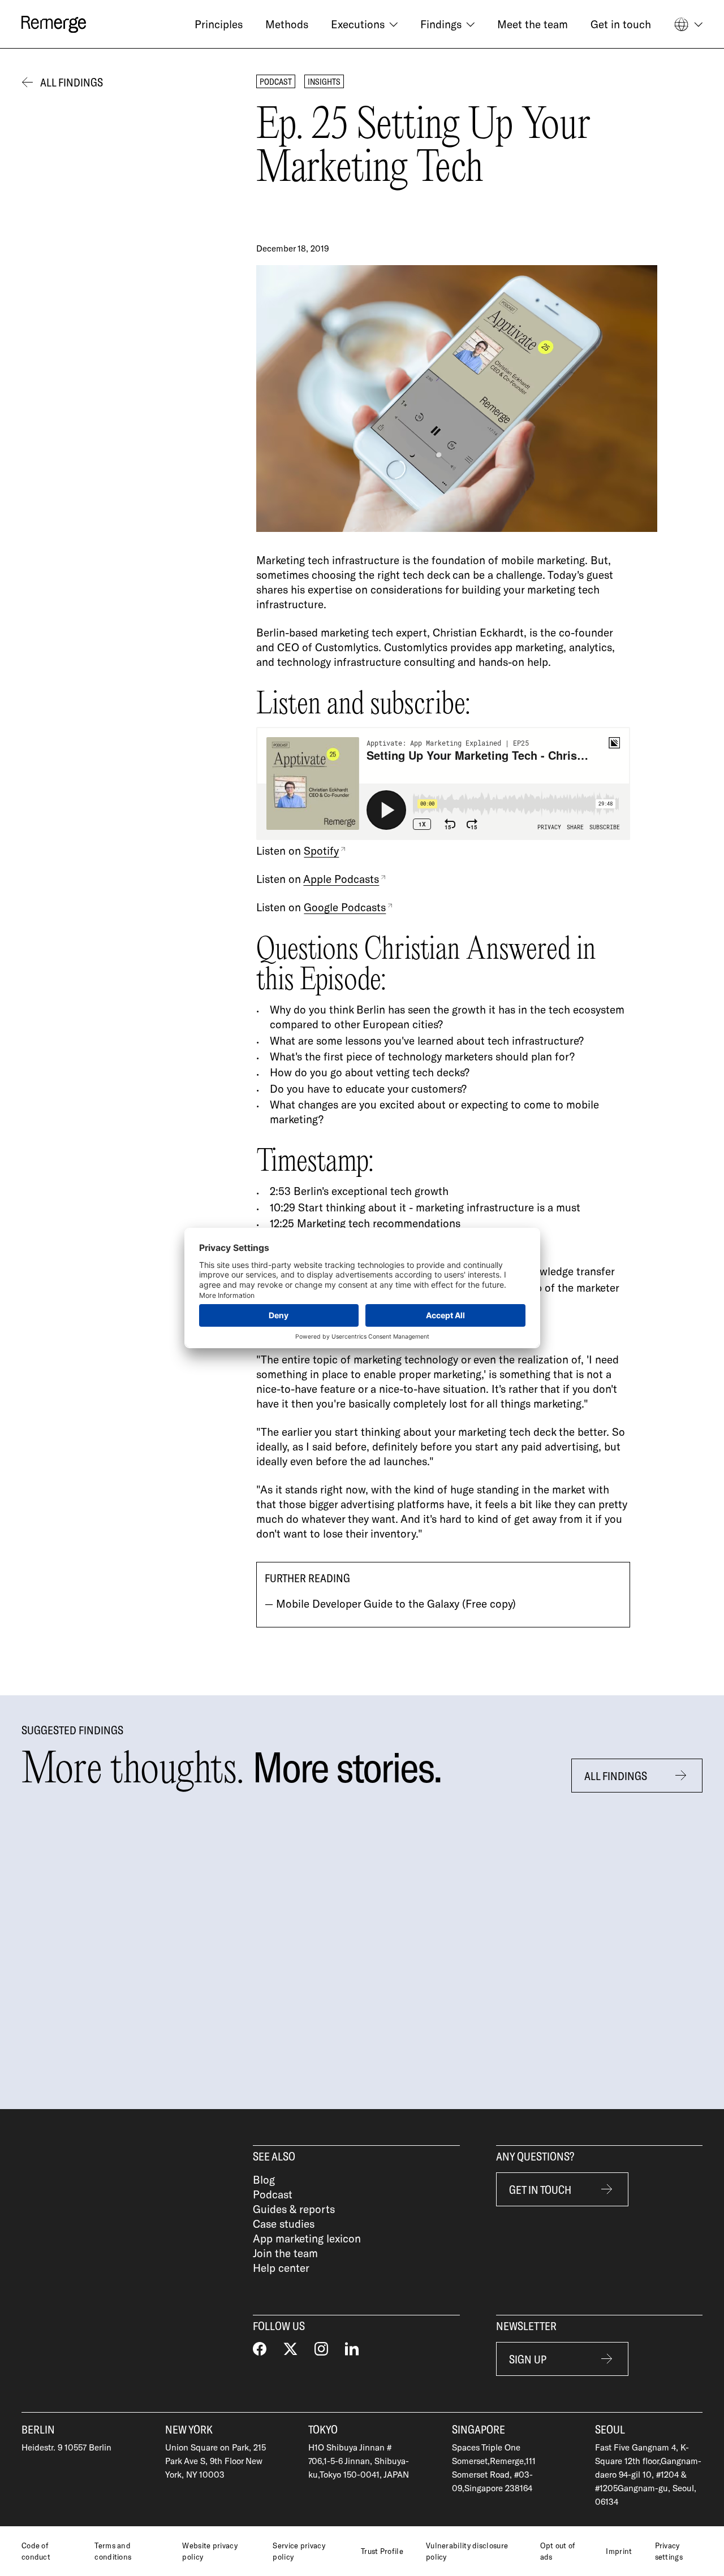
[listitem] (141, 1942)
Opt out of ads (558, 2551)
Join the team (285, 2253)
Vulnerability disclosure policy (467, 2551)
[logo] (54, 24)
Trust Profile (382, 2551)
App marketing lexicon (307, 2238)
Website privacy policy (210, 2551)
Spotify (321, 850)
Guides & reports (294, 2209)
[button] (364, 24)
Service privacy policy (299, 2551)
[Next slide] (708, 1942)
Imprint (619, 2551)
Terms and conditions (113, 2551)
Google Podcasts (345, 907)
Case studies (284, 2224)
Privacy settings (669, 2551)
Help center (281, 2268)
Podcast (273, 2194)
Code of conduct (36, 2551)
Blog (264, 2179)
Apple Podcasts (341, 879)
